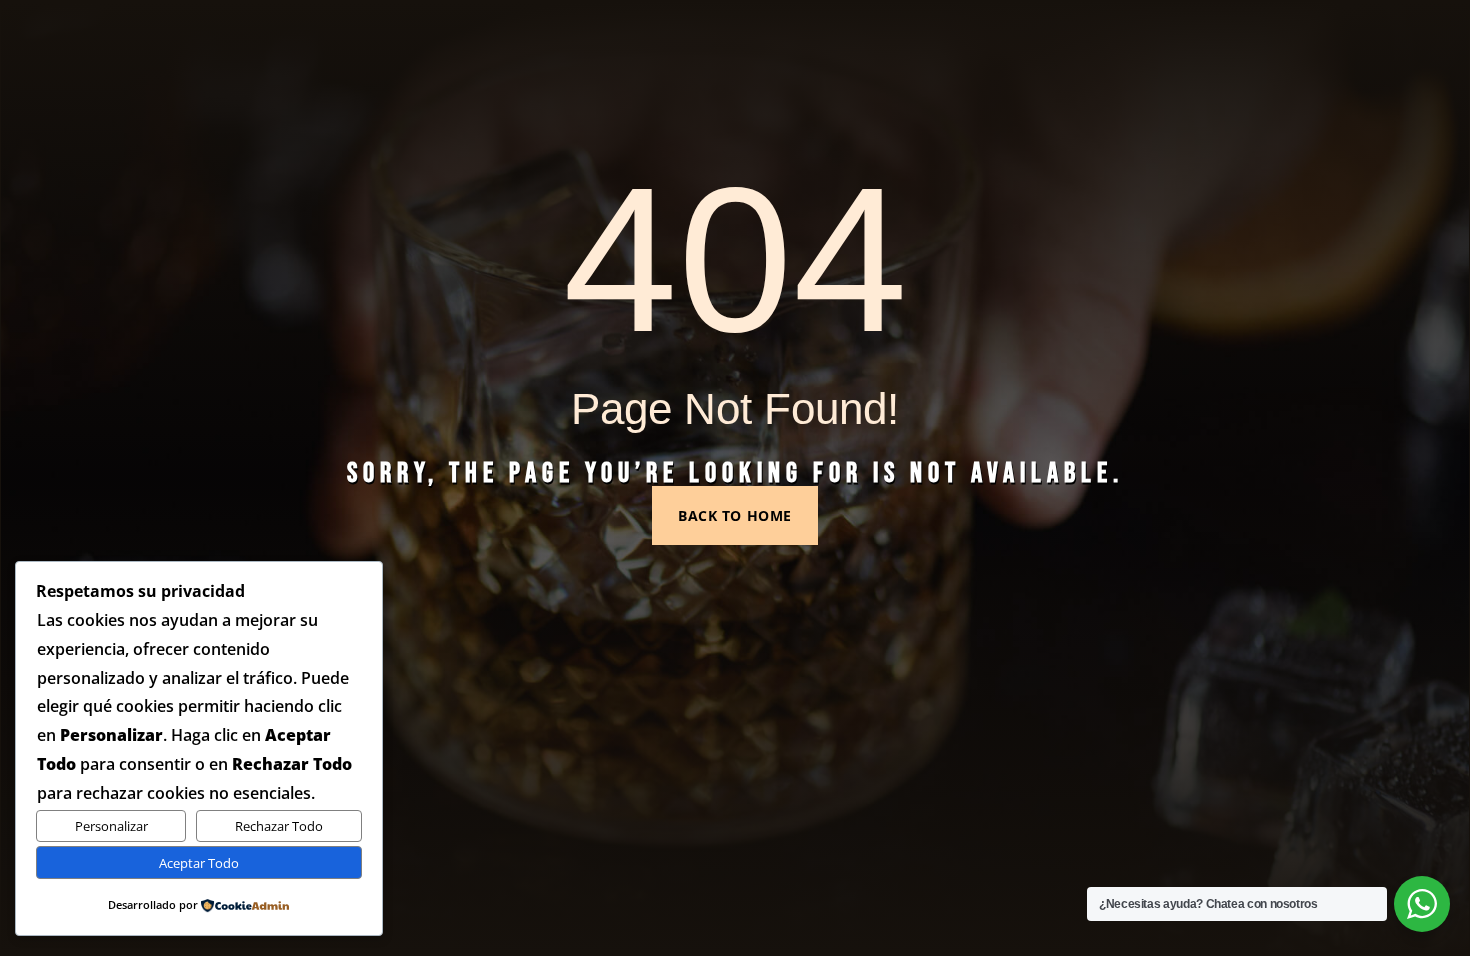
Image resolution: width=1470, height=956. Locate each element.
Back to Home (735, 515)
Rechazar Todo (279, 826)
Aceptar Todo (199, 863)
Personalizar (111, 826)
